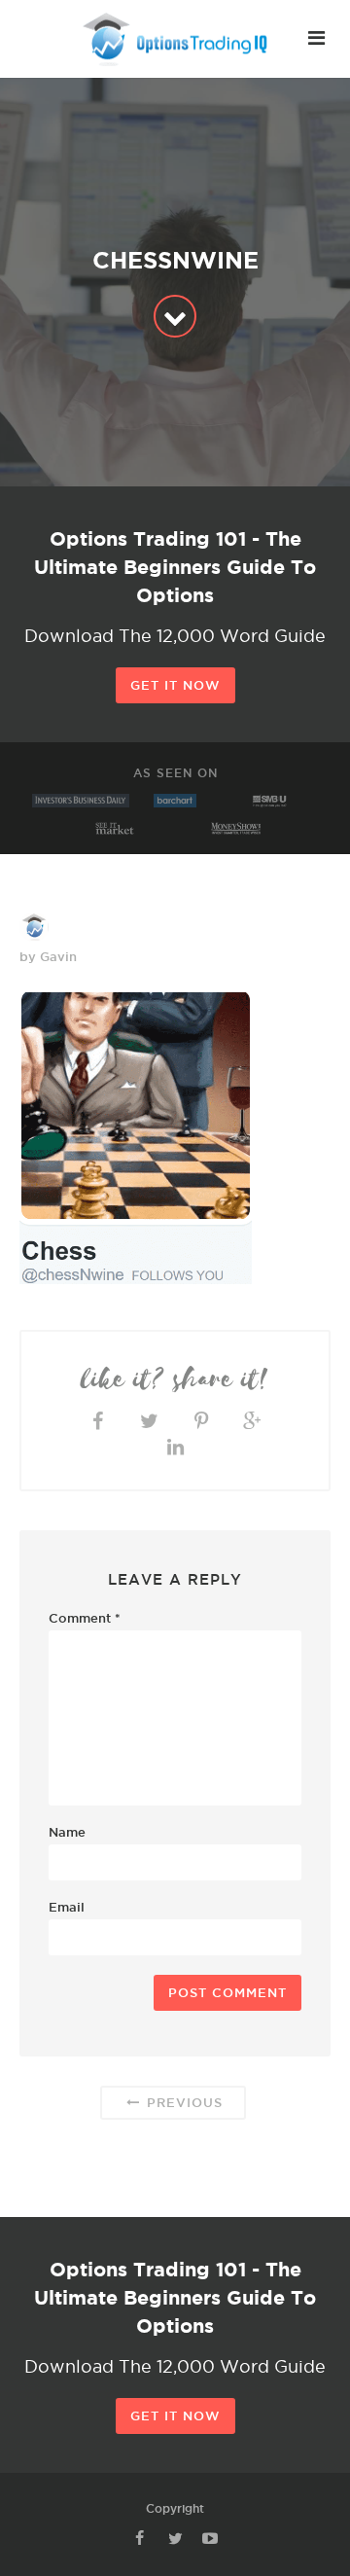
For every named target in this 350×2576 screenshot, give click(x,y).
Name (67, 1832)
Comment (85, 1618)
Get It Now (175, 685)
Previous (182, 2102)
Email (67, 1907)
